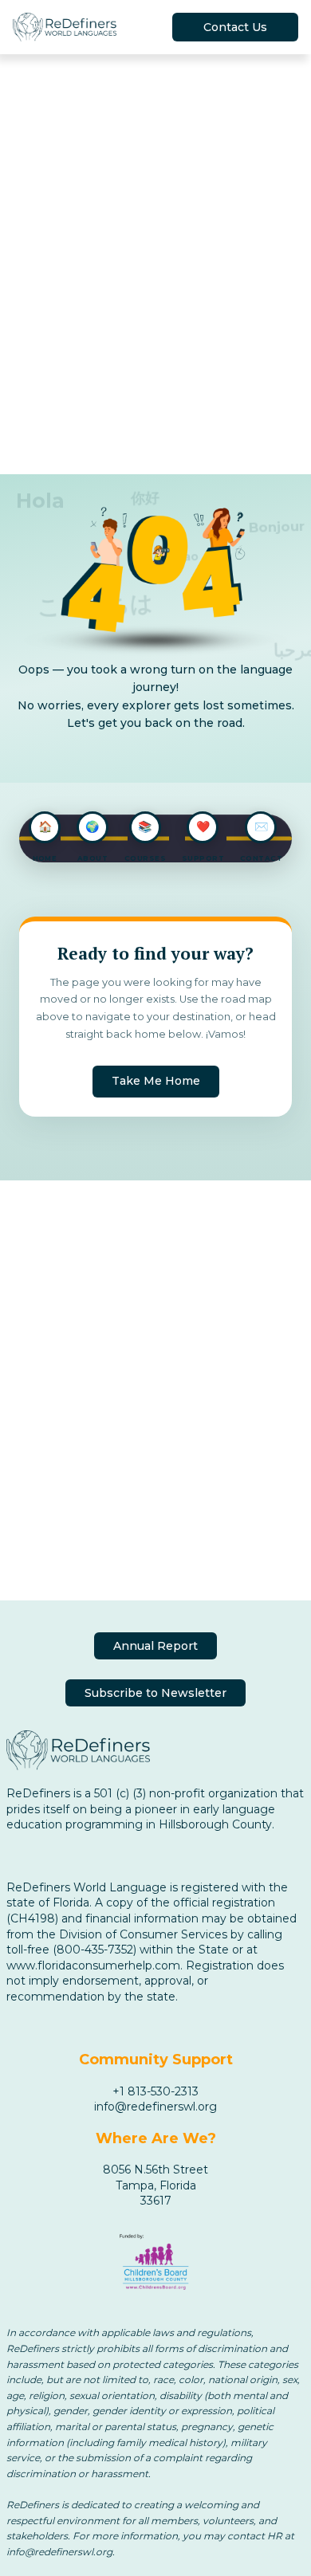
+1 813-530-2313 (155, 2091)
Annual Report (155, 1646)
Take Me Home (156, 1081)
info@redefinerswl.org (155, 2107)
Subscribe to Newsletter (155, 1693)
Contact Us (235, 27)
